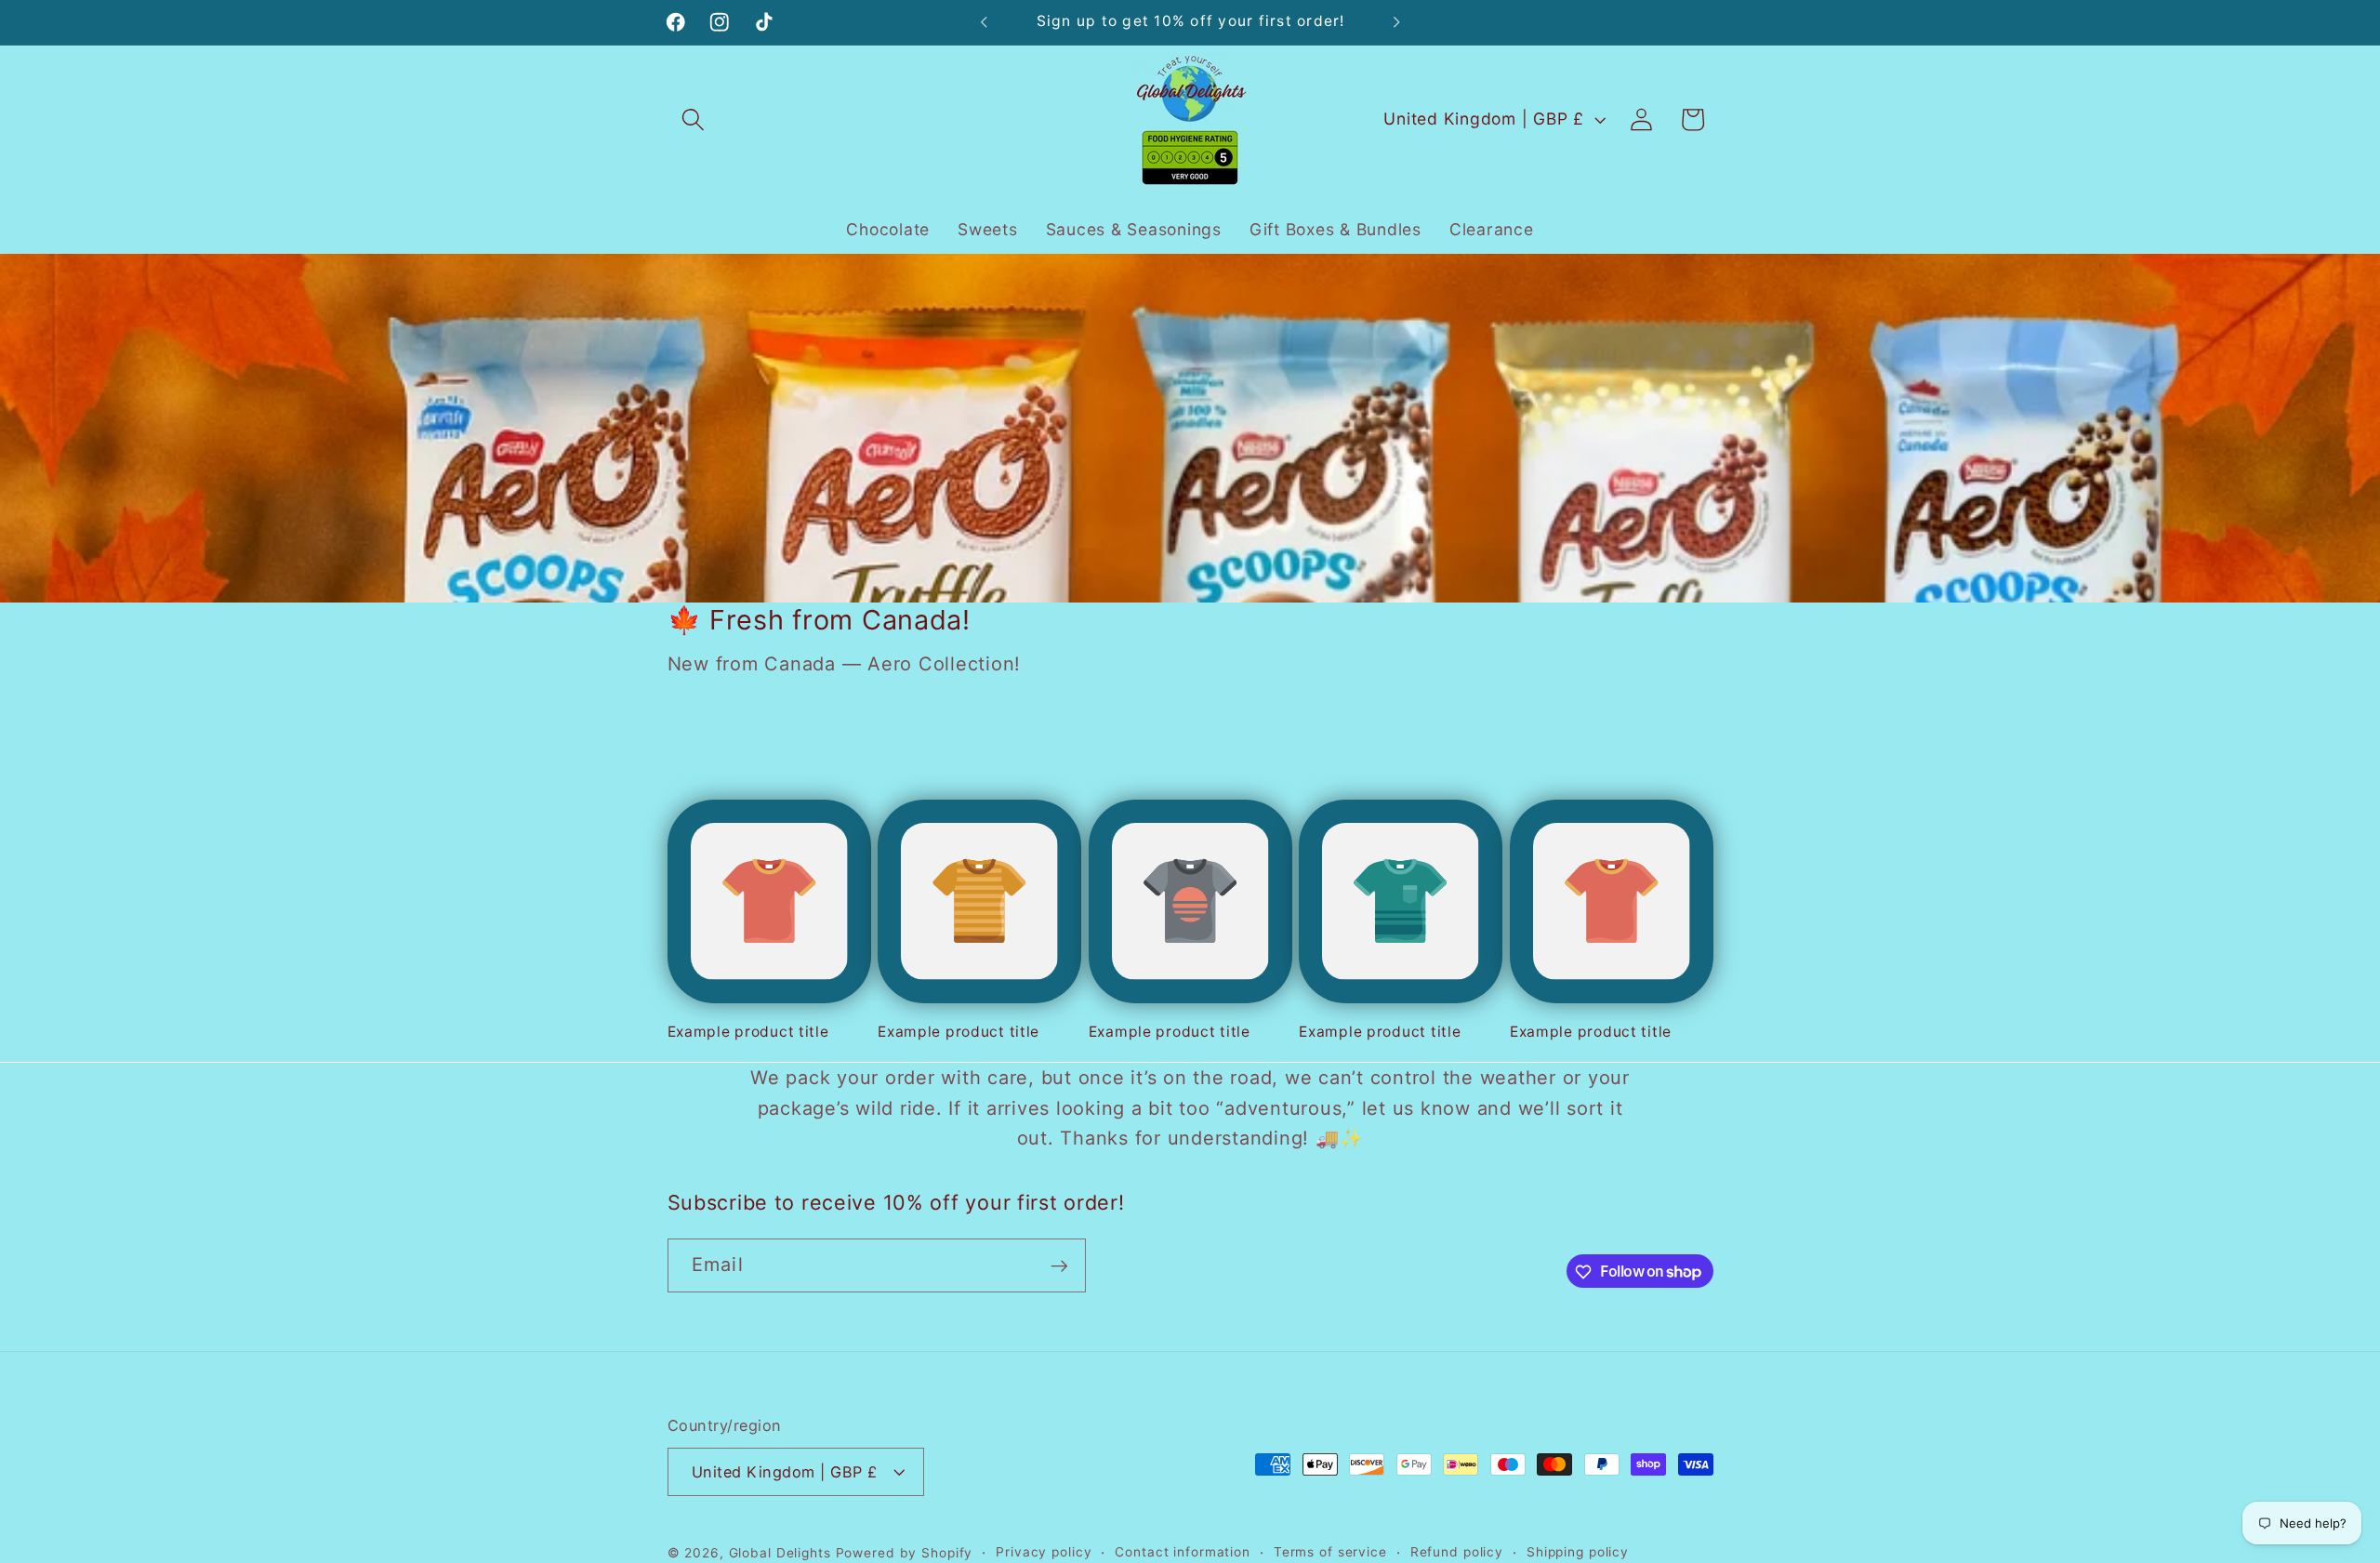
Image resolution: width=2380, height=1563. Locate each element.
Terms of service (1330, 1552)
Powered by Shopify (905, 1553)
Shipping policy (1578, 1552)
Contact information (1183, 1552)
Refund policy (1457, 1552)
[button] (693, 119)
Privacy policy (1044, 1552)
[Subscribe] (1059, 1265)
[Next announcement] (1396, 22)
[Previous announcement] (984, 22)
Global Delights (780, 1553)
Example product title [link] (748, 1032)
